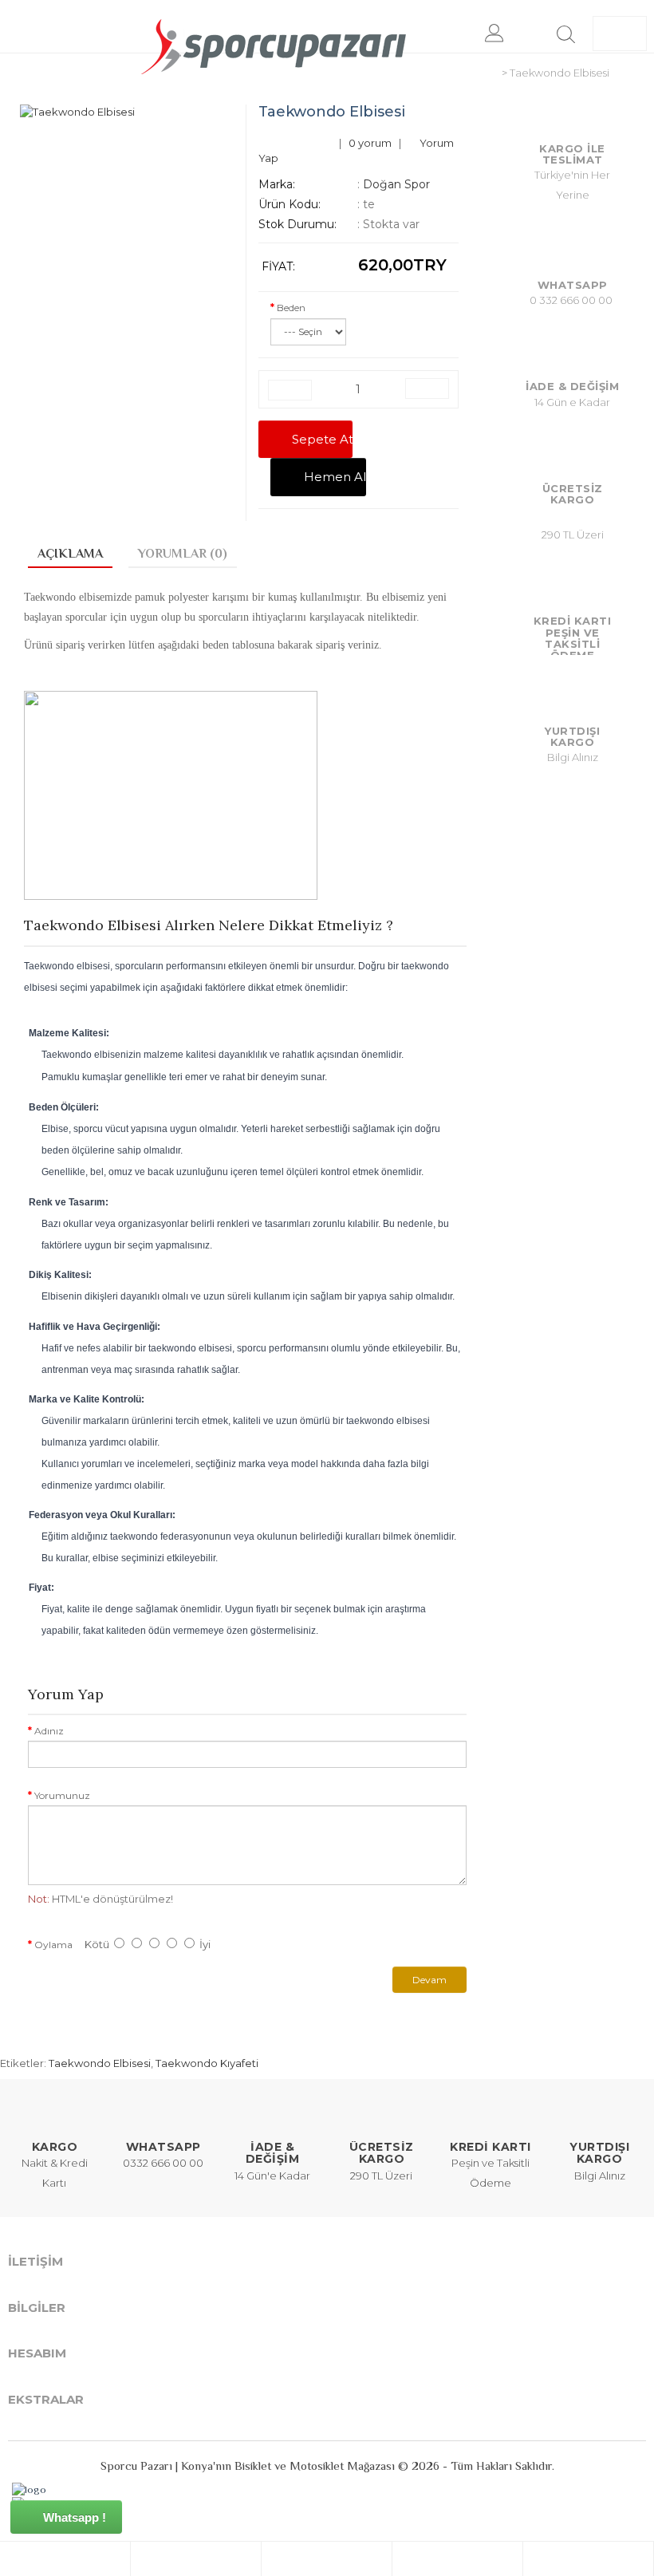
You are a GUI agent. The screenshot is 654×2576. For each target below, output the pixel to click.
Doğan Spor (396, 184)
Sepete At (316, 439)
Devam (429, 1980)
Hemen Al (329, 477)
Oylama (53, 1945)
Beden (291, 308)
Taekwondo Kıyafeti (207, 2063)
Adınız (49, 1731)
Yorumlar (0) (183, 554)
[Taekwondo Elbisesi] (127, 112)
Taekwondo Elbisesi (100, 2063)
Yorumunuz (62, 1795)
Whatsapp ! (73, 2517)
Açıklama (70, 554)
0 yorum (370, 143)
